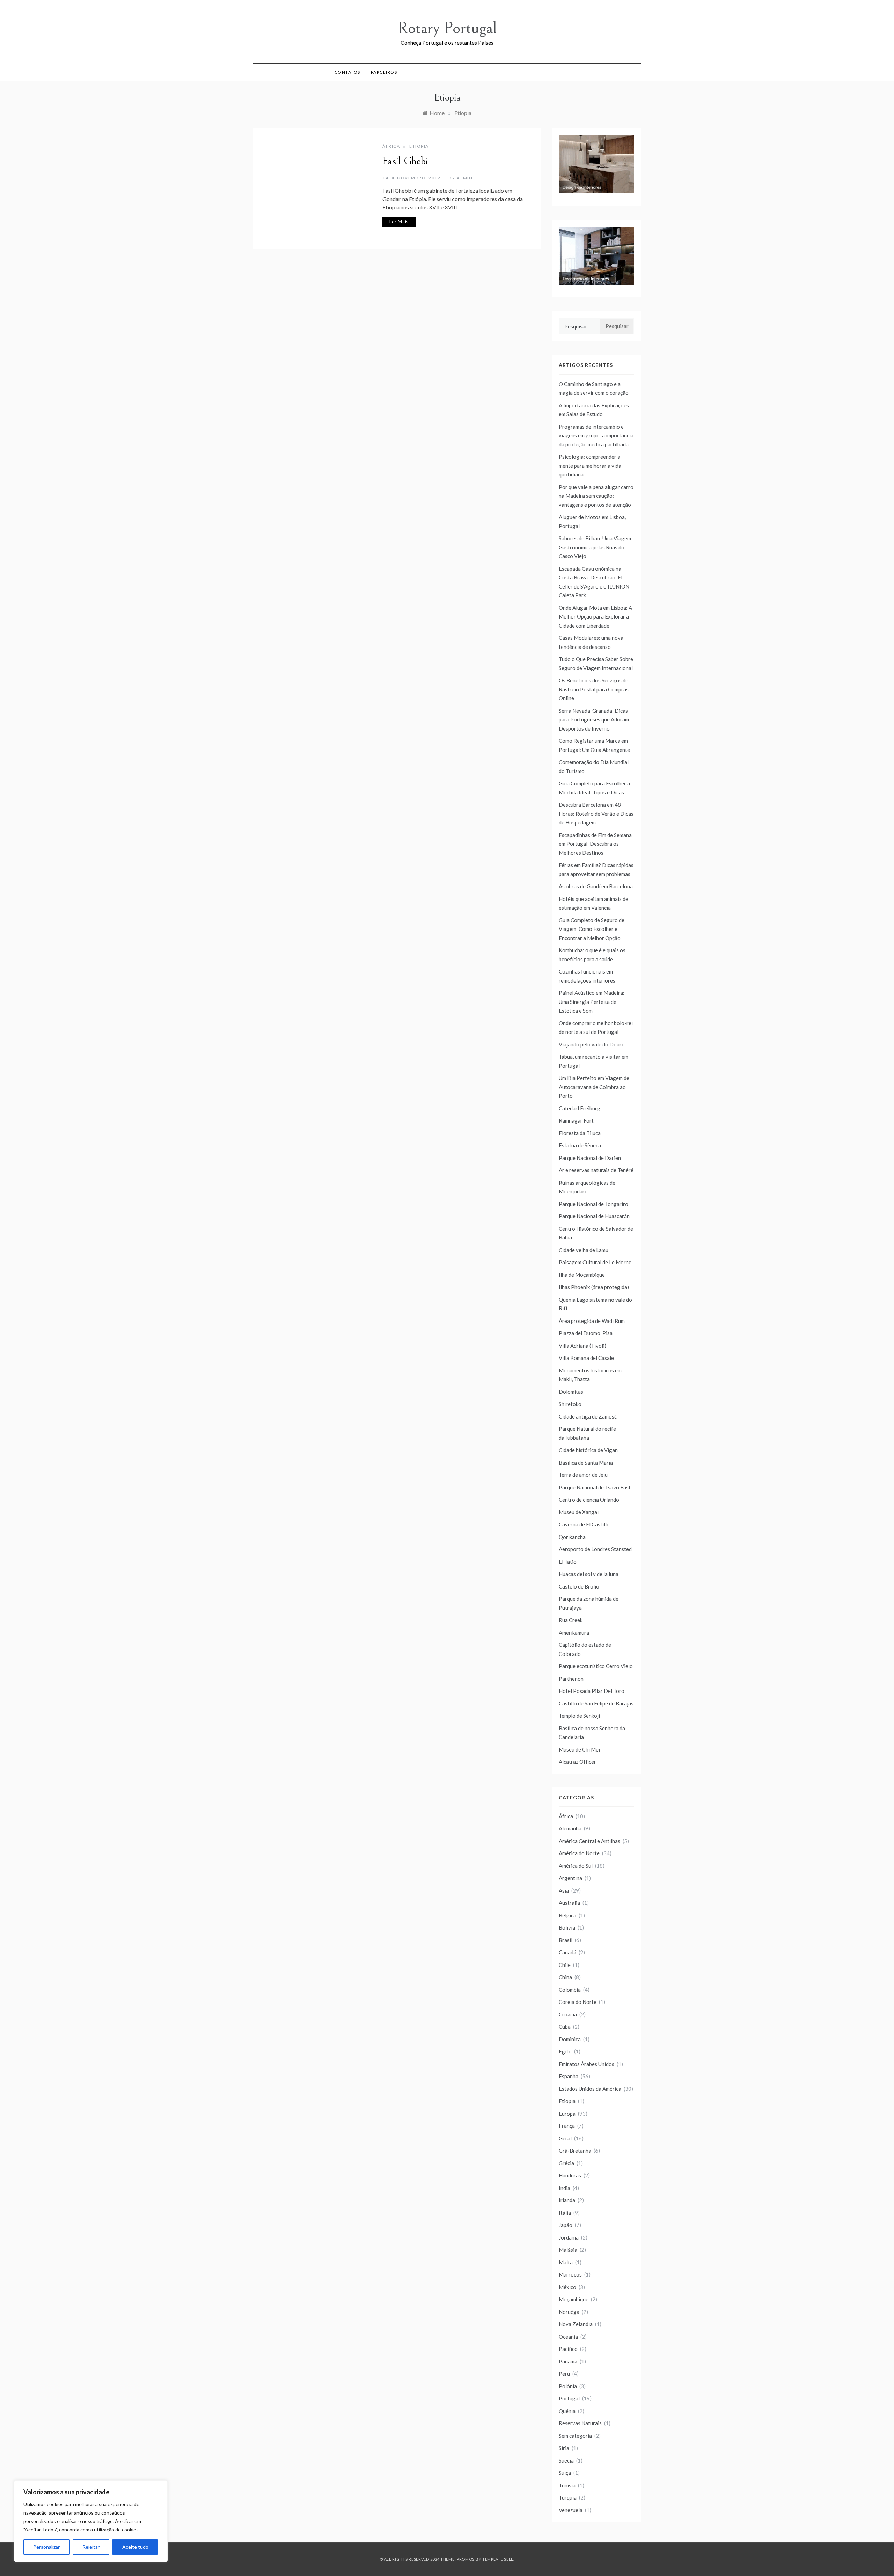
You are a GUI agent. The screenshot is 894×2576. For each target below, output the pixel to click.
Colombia (570, 1990)
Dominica (570, 2039)
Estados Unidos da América (590, 2089)
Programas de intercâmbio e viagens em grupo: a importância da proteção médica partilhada (596, 435)
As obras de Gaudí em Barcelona (596, 886)
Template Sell (498, 2559)
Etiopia (419, 146)
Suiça (565, 2473)
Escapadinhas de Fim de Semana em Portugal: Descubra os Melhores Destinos (595, 844)
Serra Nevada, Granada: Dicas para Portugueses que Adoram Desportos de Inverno (594, 720)
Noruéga (569, 2312)
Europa (567, 2114)
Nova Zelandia (576, 2324)
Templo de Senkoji (579, 1716)
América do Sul (576, 1866)
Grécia (566, 2163)
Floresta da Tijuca (580, 1133)
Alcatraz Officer (577, 1762)
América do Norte (579, 1853)
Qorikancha (572, 1537)
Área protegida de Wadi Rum (592, 1321)
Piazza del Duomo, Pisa (586, 1333)
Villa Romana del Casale (586, 1358)
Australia (569, 1903)
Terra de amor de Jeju (583, 1475)
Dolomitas (571, 1392)
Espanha (569, 2076)
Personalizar (46, 2547)
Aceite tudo (135, 2547)
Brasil (566, 1940)
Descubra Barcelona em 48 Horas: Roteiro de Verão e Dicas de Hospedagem (596, 813)
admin (465, 178)
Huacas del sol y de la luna (589, 1574)
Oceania (568, 2337)
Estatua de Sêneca (580, 1145)
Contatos (347, 72)
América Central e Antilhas (589, 1841)
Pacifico (568, 2349)
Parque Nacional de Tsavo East (595, 1487)
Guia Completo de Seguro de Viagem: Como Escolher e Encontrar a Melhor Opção (592, 929)
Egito (565, 2051)
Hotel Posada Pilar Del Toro (592, 1691)
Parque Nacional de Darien (590, 1158)
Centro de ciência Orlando (589, 1500)
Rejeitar (91, 2547)
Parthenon (571, 1679)
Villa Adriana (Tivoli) (582, 1346)
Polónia (568, 2386)
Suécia (566, 2460)
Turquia (568, 2497)
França (567, 2126)
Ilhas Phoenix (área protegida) (594, 1287)
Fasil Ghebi (405, 161)
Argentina (570, 1878)
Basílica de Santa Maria (586, 1463)
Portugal (569, 2398)
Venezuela (571, 2510)
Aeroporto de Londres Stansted (595, 1549)
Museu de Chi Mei (579, 1749)
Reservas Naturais (580, 2423)
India (565, 2188)
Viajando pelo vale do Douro (592, 1044)
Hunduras (570, 2175)
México (567, 2287)
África (391, 146)
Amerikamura (574, 1633)
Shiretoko (570, 1404)
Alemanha (570, 1828)
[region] (91, 2521)
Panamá (568, 2361)
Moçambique (574, 2299)
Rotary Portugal (447, 28)
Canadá (567, 1952)
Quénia (567, 2411)
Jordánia (569, 2237)
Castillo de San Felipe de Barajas (596, 1703)
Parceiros (384, 72)
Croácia (568, 2014)
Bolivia (567, 1927)
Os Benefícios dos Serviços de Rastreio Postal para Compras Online (594, 689)
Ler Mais (399, 222)
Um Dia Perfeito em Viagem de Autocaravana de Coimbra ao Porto (594, 1087)
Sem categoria (575, 2436)
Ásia (564, 1890)
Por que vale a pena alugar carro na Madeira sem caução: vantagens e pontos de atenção (596, 496)
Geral (565, 2138)
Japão (566, 2225)
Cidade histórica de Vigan (588, 1450)
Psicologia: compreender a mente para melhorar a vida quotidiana (590, 465)
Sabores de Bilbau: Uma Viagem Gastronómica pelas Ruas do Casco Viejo (595, 547)
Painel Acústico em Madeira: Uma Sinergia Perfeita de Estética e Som (592, 1002)
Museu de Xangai (579, 1512)
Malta (566, 2262)
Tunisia (567, 2485)
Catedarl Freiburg (580, 1108)
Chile (565, 1965)
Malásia (568, 2250)
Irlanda (567, 2200)
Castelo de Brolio (579, 1586)
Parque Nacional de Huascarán (594, 1216)
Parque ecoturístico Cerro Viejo (596, 1666)
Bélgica (567, 1915)
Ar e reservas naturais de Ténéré (596, 1170)
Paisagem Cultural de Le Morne (595, 1262)
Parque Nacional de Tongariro (593, 1204)
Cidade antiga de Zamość (588, 1416)
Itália (565, 2213)
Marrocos (570, 2274)
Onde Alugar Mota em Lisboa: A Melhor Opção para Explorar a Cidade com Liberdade (595, 617)
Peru (564, 2374)
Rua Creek (571, 1620)
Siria (564, 2448)
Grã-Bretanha (575, 2151)
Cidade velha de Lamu (584, 1250)
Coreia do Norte (578, 2002)
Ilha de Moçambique (582, 1275)
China (565, 1977)
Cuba (565, 2027)
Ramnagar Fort (576, 1120)
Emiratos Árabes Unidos (587, 2064)
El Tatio (568, 1562)
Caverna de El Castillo (584, 1524)
